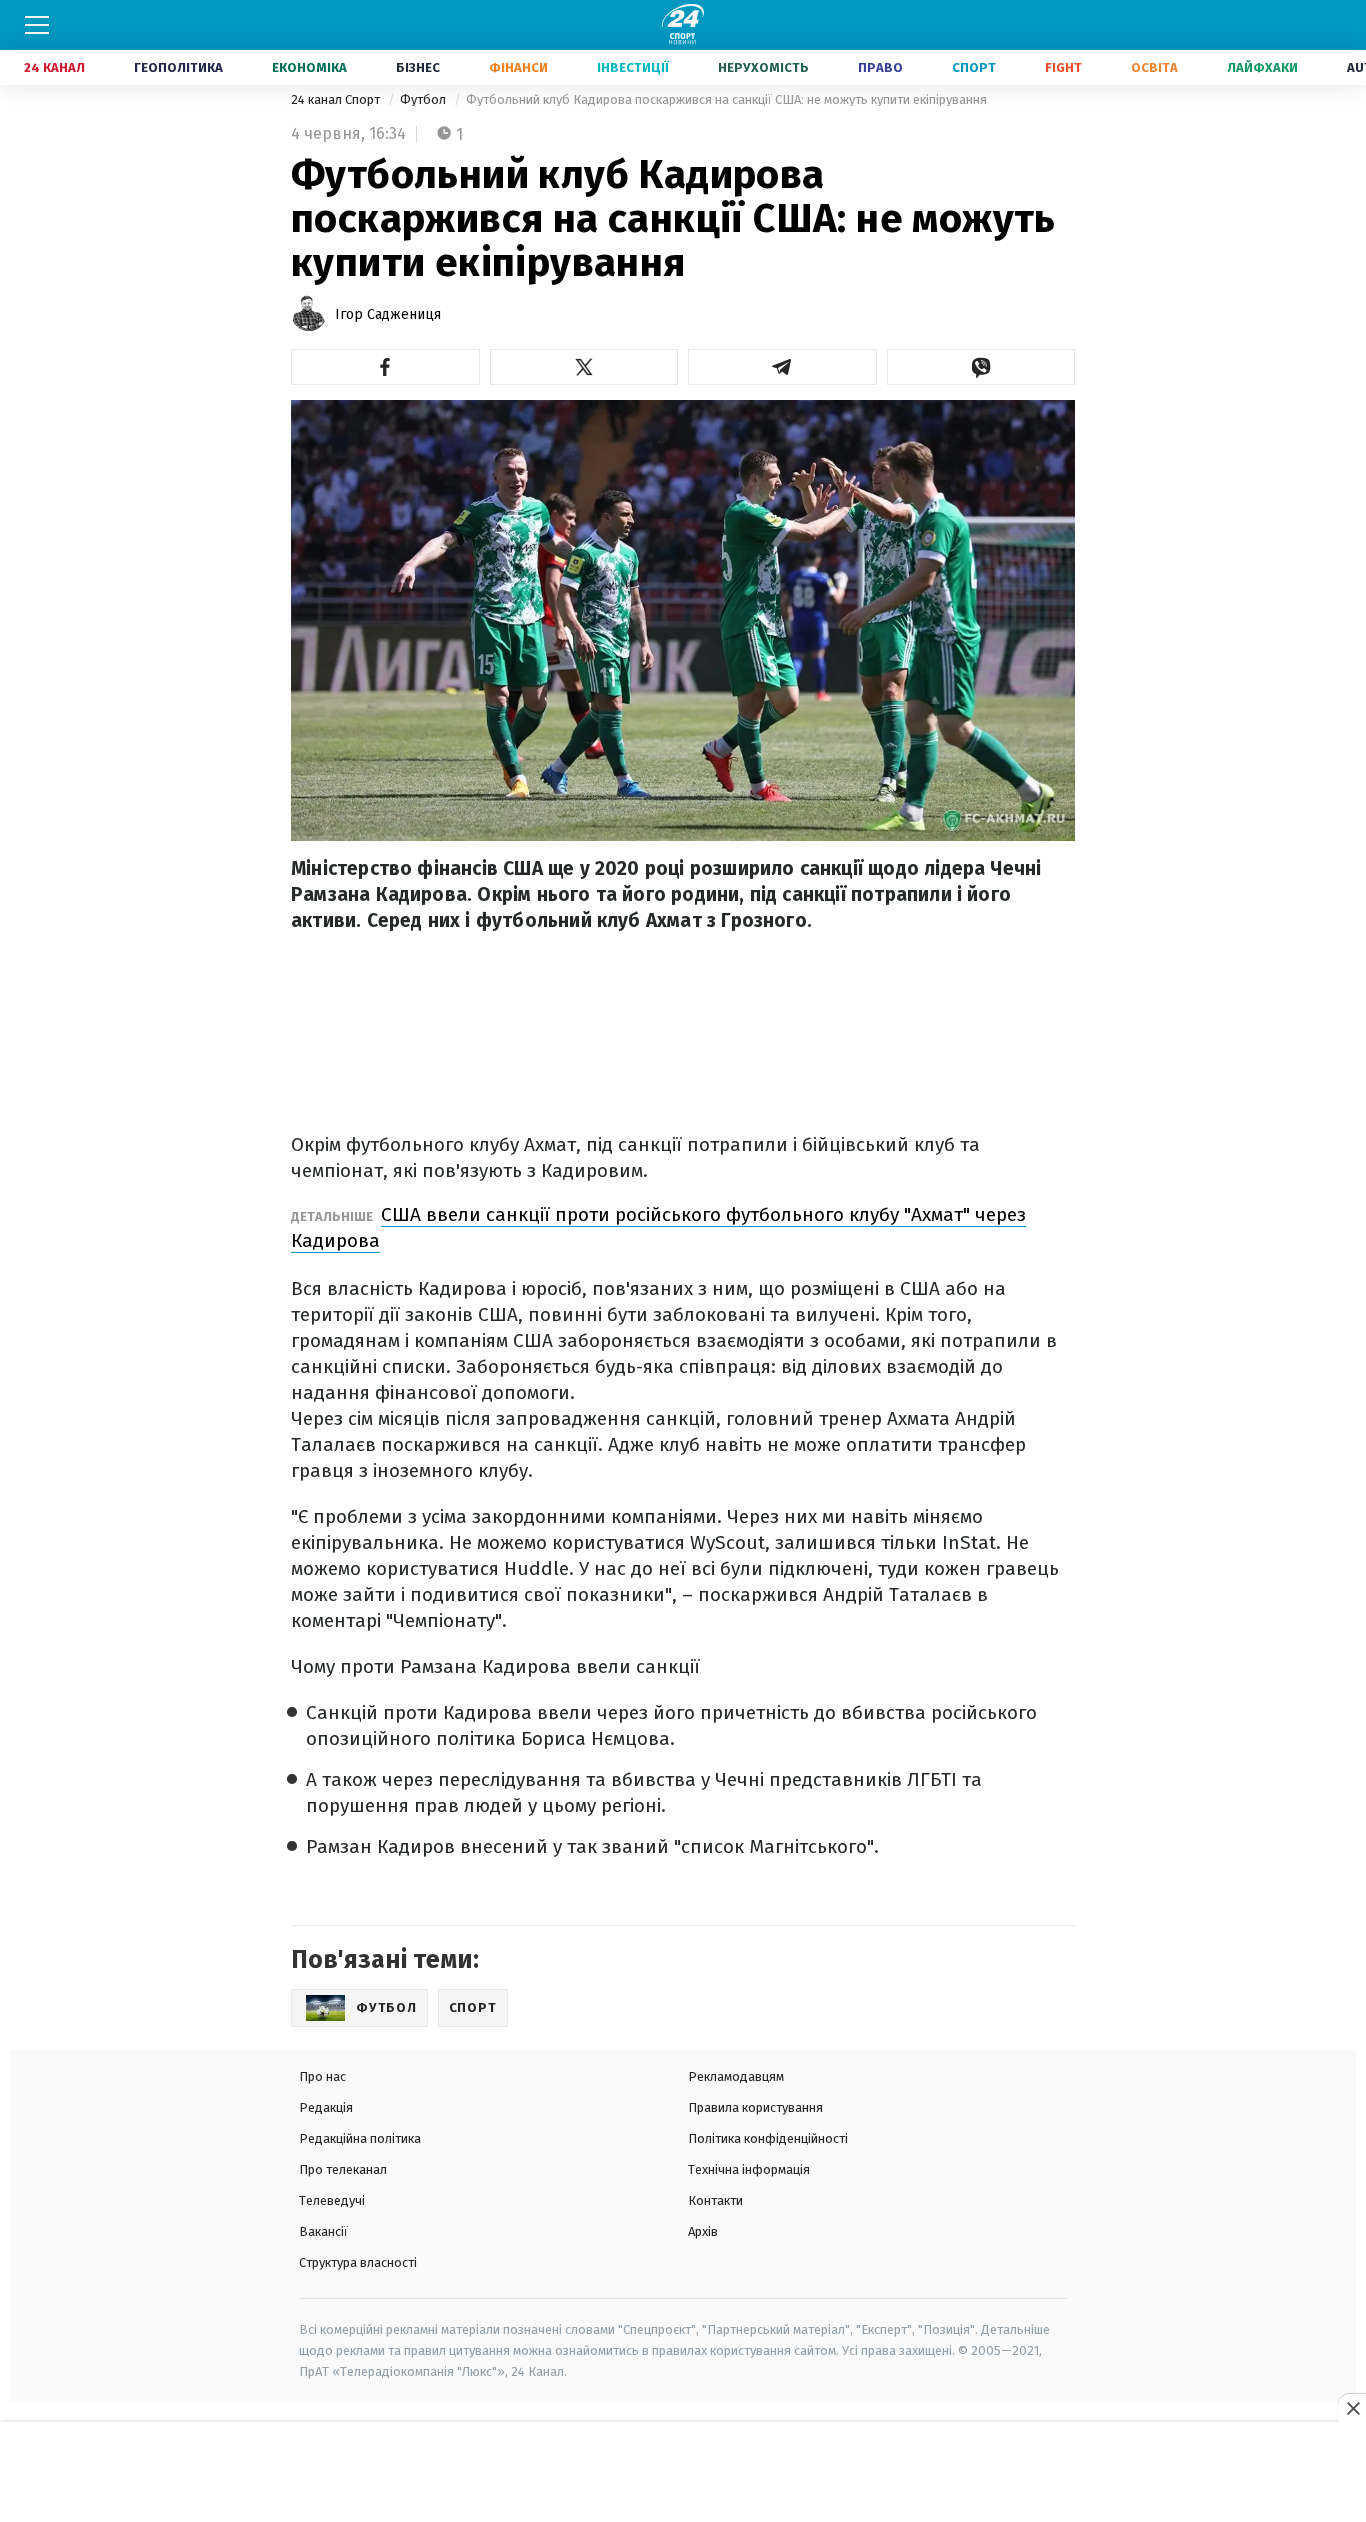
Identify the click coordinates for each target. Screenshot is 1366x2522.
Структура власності (358, 2262)
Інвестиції (633, 67)
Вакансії (323, 2231)
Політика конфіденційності (768, 2138)
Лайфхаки (1262, 67)
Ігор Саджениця (388, 314)
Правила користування (755, 2107)
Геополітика (178, 67)
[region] (683, 2473)
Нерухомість (763, 67)
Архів (703, 2231)
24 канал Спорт (337, 99)
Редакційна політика (360, 2138)
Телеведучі (332, 2200)
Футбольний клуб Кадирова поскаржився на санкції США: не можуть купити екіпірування (726, 99)
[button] (385, 367)
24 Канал (54, 67)
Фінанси (518, 67)
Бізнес (418, 67)
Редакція (326, 2107)
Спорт (974, 67)
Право (880, 67)
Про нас (322, 2076)
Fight (1063, 67)
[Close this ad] (1352, 2408)
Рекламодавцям (736, 2076)
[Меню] (37, 25)
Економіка (309, 67)
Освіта (1154, 67)
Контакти (715, 2200)
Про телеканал (343, 2169)
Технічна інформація (749, 2169)
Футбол (424, 99)
